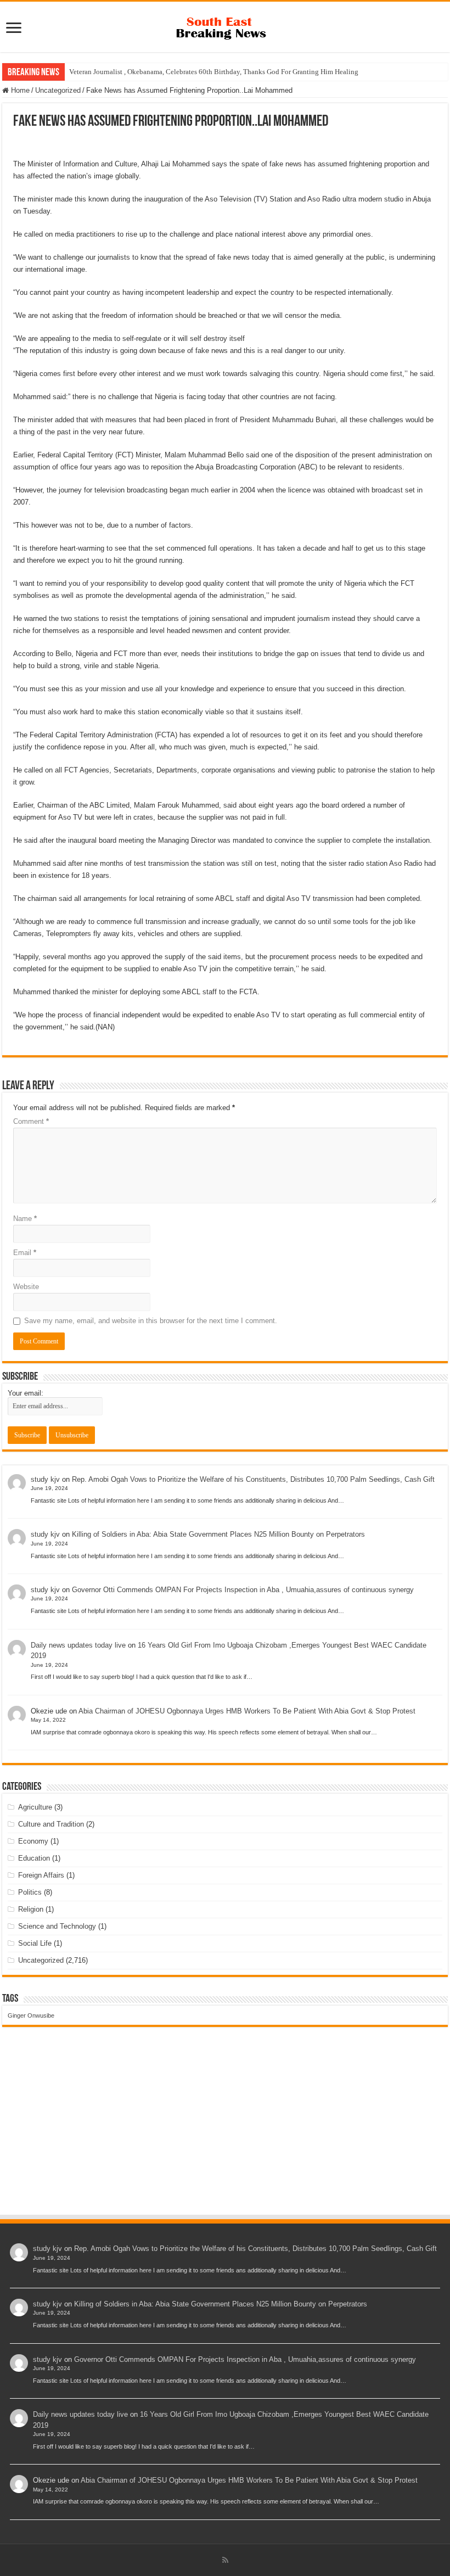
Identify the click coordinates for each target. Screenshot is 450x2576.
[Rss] (225, 2560)
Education (34, 1858)
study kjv (45, 1479)
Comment (31, 1121)
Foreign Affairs (41, 1875)
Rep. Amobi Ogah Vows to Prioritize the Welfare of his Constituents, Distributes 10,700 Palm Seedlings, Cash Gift (253, 1479)
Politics (30, 1892)
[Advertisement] (225, 2131)
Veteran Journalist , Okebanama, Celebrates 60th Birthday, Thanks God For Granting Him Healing (214, 72)
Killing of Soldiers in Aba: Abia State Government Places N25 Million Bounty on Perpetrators (218, 1534)
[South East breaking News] (225, 26)
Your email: (26, 1393)
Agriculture (35, 1807)
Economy (33, 1841)
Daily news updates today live (78, 1645)
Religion (31, 1909)
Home (19, 90)
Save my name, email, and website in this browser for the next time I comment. (151, 1321)
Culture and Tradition (51, 1824)
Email (25, 1253)
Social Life (35, 1943)
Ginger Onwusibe (31, 2015)
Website (26, 1287)
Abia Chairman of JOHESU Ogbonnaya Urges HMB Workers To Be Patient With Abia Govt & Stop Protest (247, 1711)
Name (25, 1219)
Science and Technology (57, 1926)
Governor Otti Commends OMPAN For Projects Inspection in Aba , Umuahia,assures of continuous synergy (243, 1590)
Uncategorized (58, 90)
